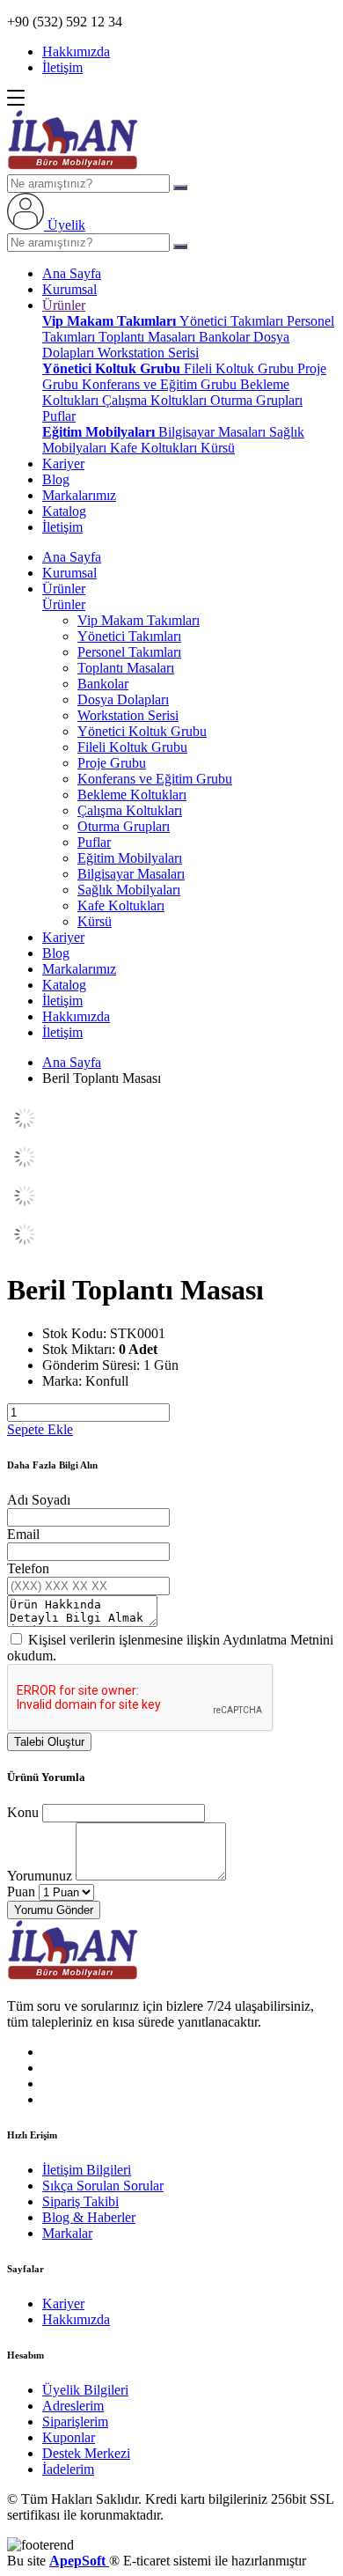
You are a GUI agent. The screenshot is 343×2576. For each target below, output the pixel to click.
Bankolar (226, 337)
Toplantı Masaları (149, 337)
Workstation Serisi (148, 353)
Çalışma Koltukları (156, 400)
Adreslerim (73, 2406)
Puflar (59, 416)
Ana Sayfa (72, 273)
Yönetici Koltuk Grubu (113, 368)
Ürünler (64, 305)
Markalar (67, 2233)
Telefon (28, 1568)
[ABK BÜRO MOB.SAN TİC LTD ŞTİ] (73, 166)
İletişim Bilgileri (87, 2170)
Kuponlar (69, 2437)
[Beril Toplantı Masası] (25, 1131)
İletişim (62, 67)
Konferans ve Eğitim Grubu (161, 384)
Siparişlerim (75, 2421)
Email (23, 1534)
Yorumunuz (40, 1876)
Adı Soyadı (39, 1500)
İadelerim (68, 2469)
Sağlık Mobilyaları (129, 890)
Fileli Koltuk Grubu (241, 368)
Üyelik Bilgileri (85, 2390)
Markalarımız (79, 495)
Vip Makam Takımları (111, 321)
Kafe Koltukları (155, 448)
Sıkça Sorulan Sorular (103, 2186)
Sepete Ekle (40, 1429)
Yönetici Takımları (233, 321)
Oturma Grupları (256, 400)
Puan (21, 1892)
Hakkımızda (76, 52)
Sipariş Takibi (80, 2201)
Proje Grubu (112, 763)
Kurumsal (69, 289)
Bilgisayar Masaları (214, 432)
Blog (56, 479)
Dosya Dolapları (123, 699)
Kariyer (63, 464)
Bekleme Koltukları (132, 795)
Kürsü (218, 448)
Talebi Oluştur (49, 1742)
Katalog (64, 511)
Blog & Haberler (89, 2217)
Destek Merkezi (86, 2453)
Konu (23, 1812)
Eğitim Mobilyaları (100, 432)
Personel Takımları (129, 652)
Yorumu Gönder (54, 1910)
